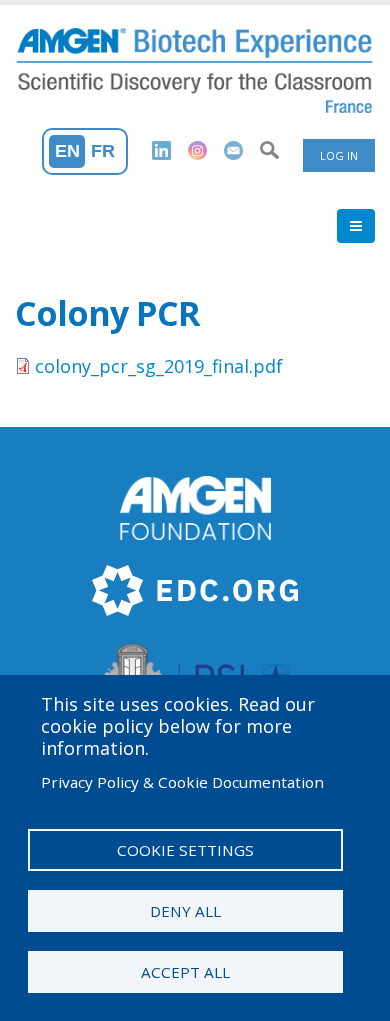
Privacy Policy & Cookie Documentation (182, 782)
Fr (103, 151)
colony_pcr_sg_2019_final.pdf (159, 366)
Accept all (185, 972)
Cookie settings (185, 850)
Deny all (185, 911)
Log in (339, 155)
